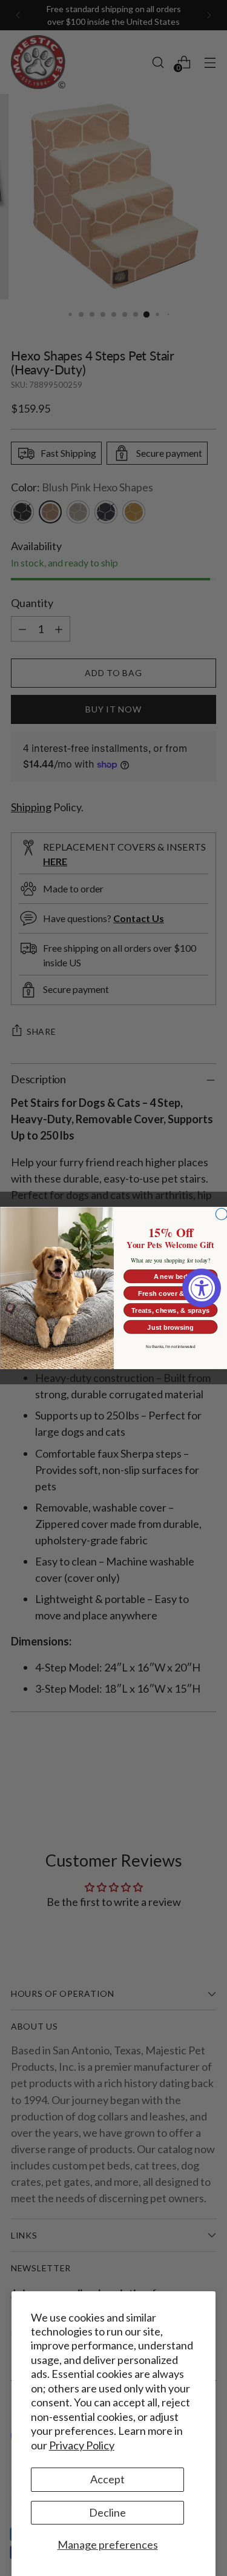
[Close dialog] (221, 1214)
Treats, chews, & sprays (170, 1310)
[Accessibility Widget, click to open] (202, 1288)
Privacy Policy (82, 2445)
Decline (107, 2512)
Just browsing (170, 1327)
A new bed (170, 1276)
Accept (107, 2479)
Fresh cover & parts (170, 1293)
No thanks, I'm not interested (170, 1347)
